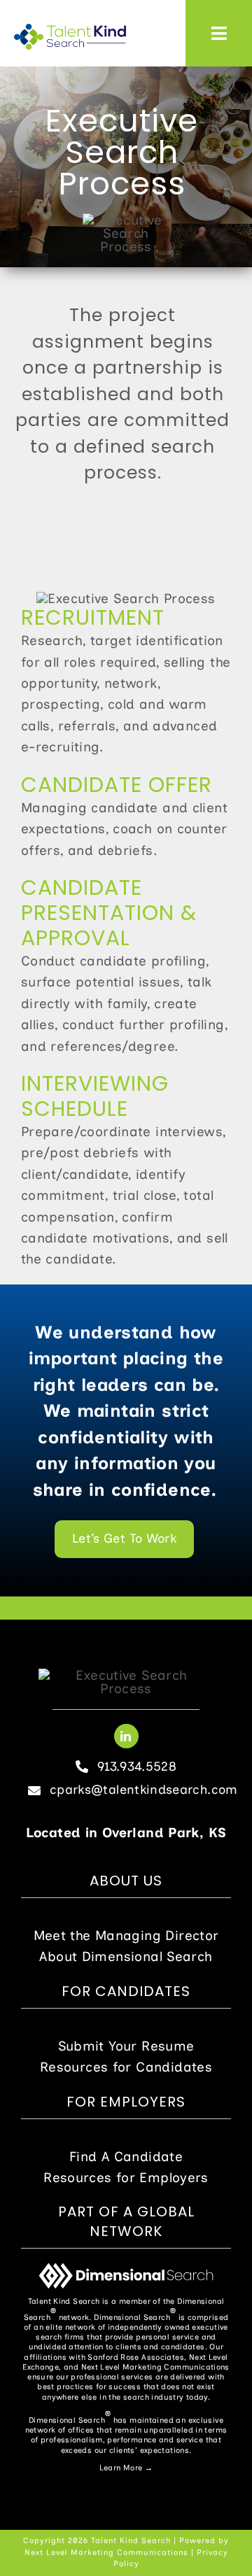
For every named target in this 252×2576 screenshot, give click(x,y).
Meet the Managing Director (126, 1935)
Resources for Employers (126, 2178)
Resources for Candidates (126, 2067)
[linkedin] (126, 1736)
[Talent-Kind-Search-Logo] (70, 30)
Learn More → (126, 2468)
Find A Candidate (126, 2157)
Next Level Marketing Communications (106, 2553)
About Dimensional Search (126, 1956)
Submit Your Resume (126, 2046)
